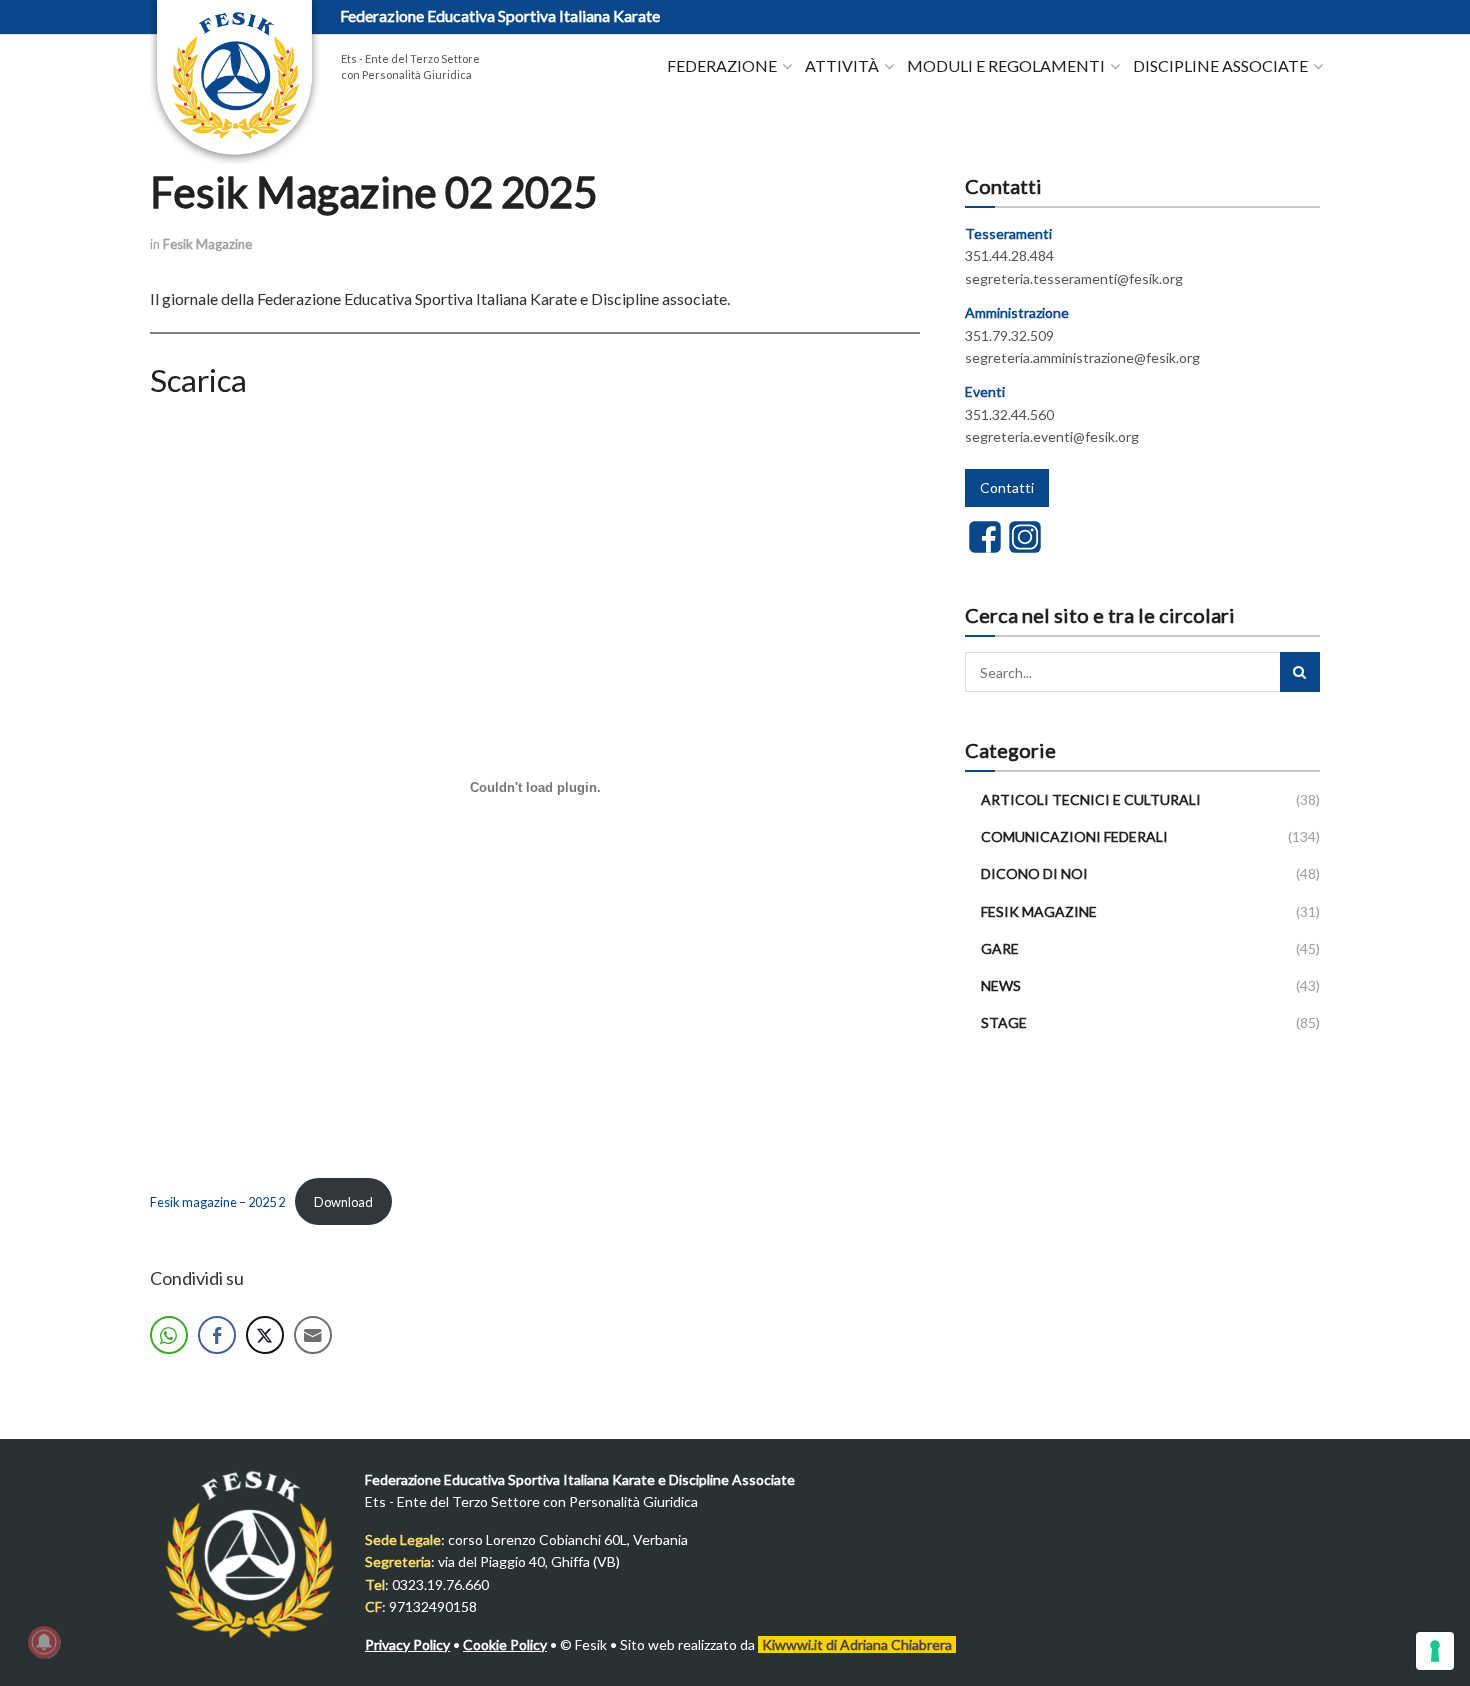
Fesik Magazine (207, 244)
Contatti (1007, 487)
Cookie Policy (505, 1644)
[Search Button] (1300, 672)
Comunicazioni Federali (1074, 836)
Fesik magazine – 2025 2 (217, 1202)
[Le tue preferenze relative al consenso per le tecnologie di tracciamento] (1435, 1651)
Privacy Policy (407, 1644)
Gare (1000, 948)
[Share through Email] (313, 1335)
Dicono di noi (1034, 873)
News (1001, 985)
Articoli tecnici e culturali (1091, 799)
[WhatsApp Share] (169, 1335)
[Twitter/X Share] (265, 1335)
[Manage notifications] (44, 1642)
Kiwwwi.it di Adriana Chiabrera (857, 1644)
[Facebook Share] (217, 1335)
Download (343, 1202)
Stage (1004, 1022)
